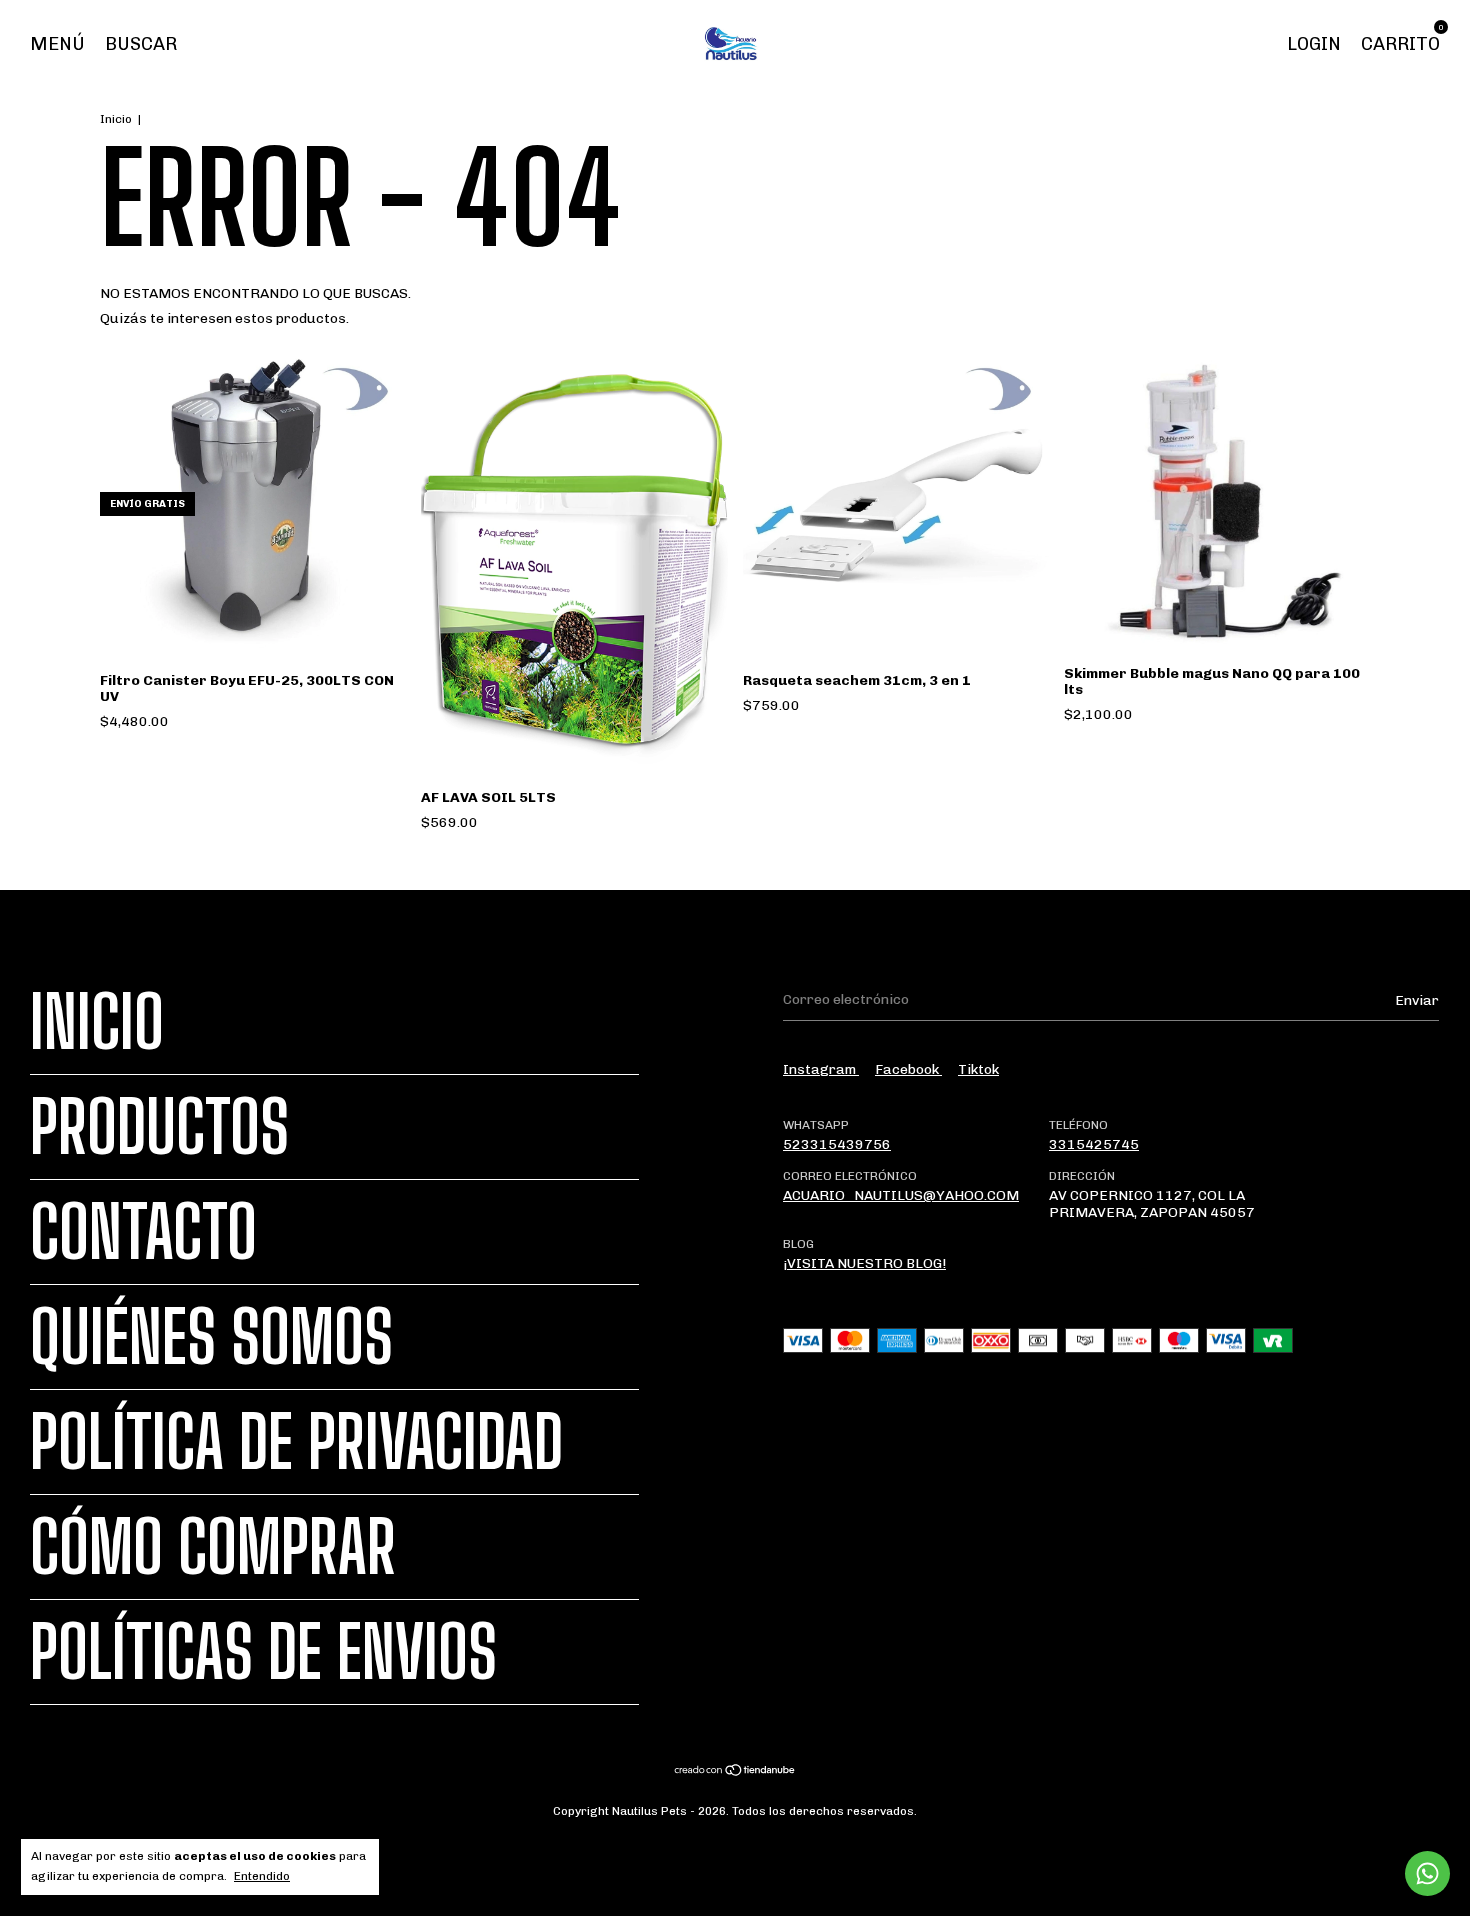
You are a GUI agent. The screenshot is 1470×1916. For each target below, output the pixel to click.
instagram (821, 1069)
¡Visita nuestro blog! (864, 1263)
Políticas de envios (263, 1652)
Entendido (262, 1876)
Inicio (116, 119)
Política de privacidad (296, 1442)
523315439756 (837, 1144)
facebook (908, 1069)
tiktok (978, 1069)
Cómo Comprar (213, 1547)
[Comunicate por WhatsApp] (1427, 1873)
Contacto (143, 1232)
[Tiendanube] (735, 1772)
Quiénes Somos (211, 1337)
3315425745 (1094, 1144)
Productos (159, 1127)
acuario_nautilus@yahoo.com (901, 1195)
